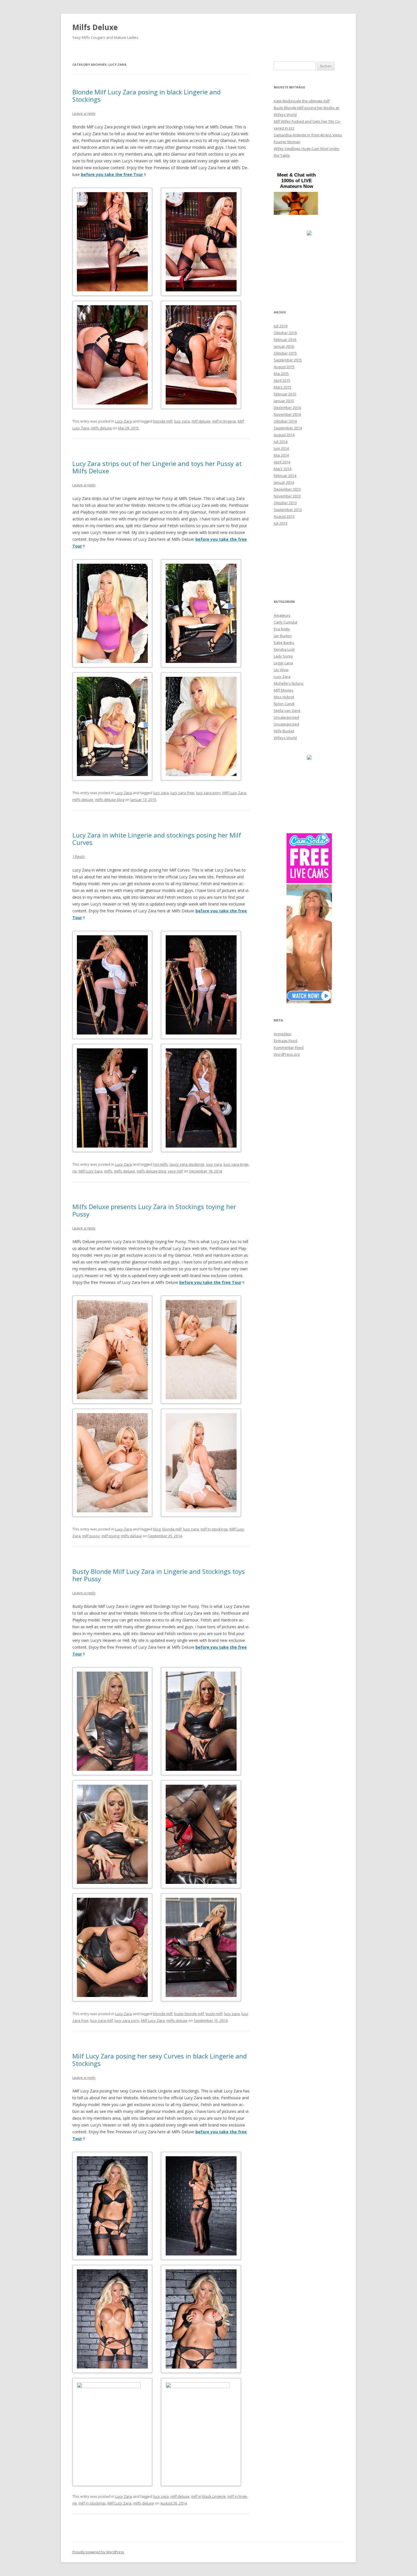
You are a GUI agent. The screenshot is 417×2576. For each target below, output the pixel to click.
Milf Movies (284, 690)
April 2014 (282, 462)
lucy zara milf (102, 2020)
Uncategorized (286, 717)
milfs (108, 1171)
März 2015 (283, 387)
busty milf (214, 2014)
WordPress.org (287, 1054)
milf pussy (91, 1536)
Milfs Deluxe (95, 27)
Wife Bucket (284, 731)
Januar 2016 (284, 346)
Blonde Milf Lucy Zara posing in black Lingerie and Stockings (147, 96)
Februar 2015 (285, 394)
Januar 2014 (284, 482)
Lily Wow (281, 670)
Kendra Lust (284, 649)
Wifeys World (285, 738)
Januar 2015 (284, 401)
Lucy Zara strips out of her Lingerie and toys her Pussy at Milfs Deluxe (157, 467)
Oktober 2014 (285, 421)
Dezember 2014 (287, 408)
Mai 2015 (281, 374)
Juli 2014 (281, 442)
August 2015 (284, 367)
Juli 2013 (281, 523)
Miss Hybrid (284, 697)
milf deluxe (201, 421)
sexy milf (175, 1171)
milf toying (110, 1536)
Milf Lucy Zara (234, 793)
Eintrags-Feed (286, 1041)
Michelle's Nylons (289, 683)
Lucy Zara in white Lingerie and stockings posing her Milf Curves (157, 839)
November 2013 (287, 496)
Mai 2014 (281, 455)
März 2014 (283, 469)
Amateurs (282, 615)
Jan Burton (283, 636)
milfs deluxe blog (110, 800)
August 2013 (284, 516)
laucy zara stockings (187, 1164)
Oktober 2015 (285, 353)
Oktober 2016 (285, 333)
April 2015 (282, 380)
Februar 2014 (285, 476)
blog (157, 1529)
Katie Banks (284, 643)
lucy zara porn (208, 793)
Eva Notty (282, 629)
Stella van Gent (287, 711)
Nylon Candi (284, 704)
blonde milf (163, 421)
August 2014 (284, 435)
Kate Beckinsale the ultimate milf (302, 101)
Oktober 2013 (285, 503)
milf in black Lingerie (208, 2496)
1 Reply (79, 856)
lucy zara (182, 421)
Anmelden (283, 1034)
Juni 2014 (281, 448)
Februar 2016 (285, 340)
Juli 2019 (281, 326)
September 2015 (288, 360)
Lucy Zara (124, 421)
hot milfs (161, 1164)
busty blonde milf (189, 2014)
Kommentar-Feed (289, 1048)
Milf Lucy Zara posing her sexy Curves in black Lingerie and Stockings (160, 2060)
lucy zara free (182, 793)
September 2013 (288, 510)
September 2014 (288, 428)
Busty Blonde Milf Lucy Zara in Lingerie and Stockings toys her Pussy (159, 1575)
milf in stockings (214, 1529)
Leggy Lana (283, 663)
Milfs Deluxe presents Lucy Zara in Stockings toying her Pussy (154, 1210)
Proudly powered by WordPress (98, 2552)
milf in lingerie (224, 421)
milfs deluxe (101, 428)
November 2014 (287, 414)
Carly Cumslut (286, 622)
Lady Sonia (283, 656)
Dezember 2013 (287, 489)
